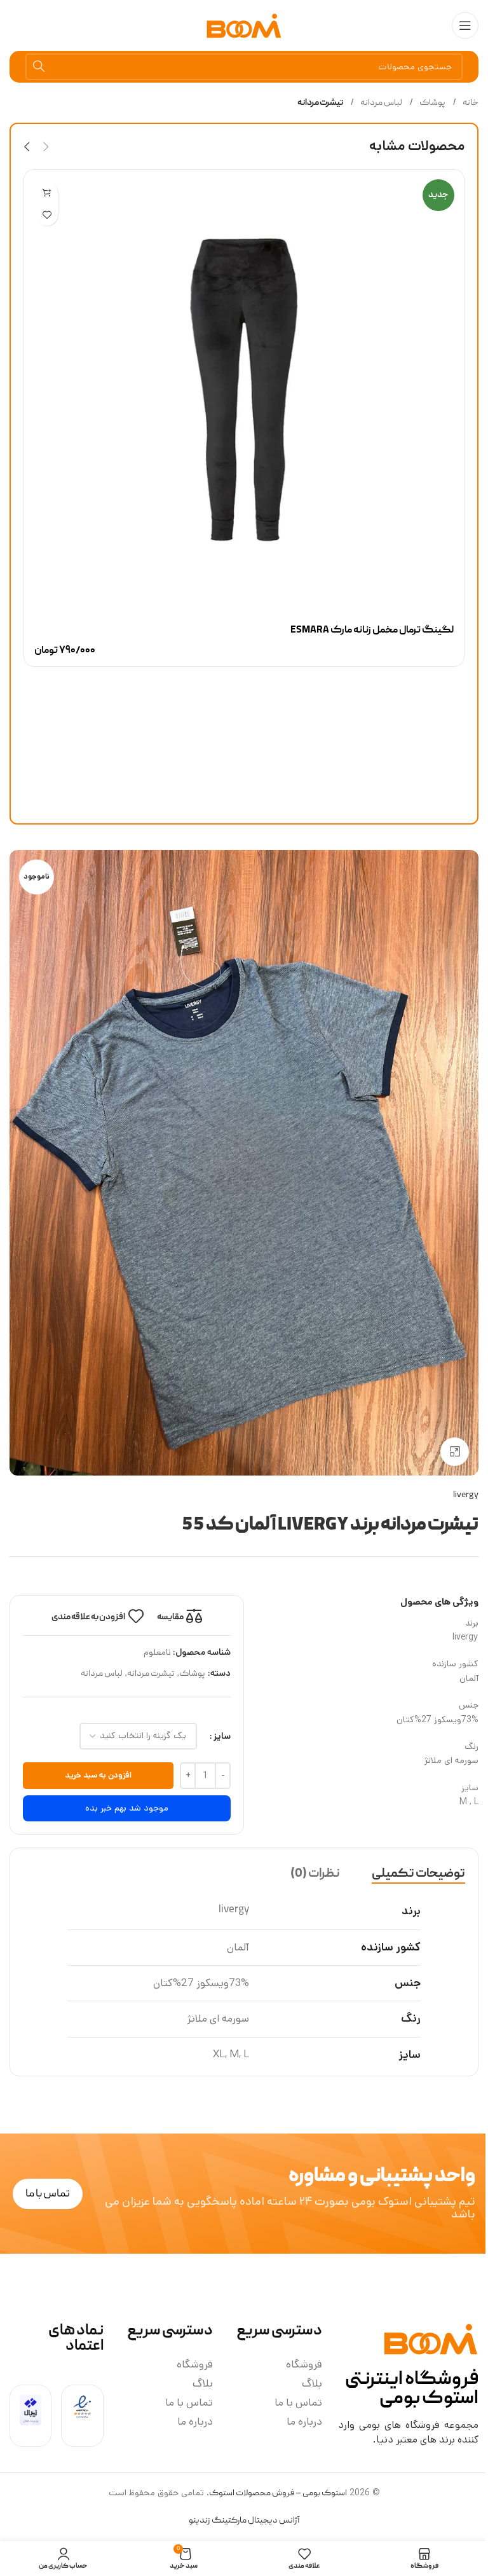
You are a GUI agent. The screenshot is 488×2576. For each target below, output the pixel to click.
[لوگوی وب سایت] (244, 26)
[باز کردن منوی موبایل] (465, 25)
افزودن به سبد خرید (98, 1775)
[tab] (418, 1874)
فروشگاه (304, 2364)
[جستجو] (39, 67)
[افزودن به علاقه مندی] (47, 215)
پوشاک (432, 103)
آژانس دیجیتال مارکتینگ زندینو (244, 2521)
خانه (470, 103)
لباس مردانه (381, 103)
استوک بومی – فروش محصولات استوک (278, 2493)
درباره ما (304, 2422)
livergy (466, 1495)
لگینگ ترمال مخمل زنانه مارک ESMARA (372, 631)
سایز (222, 1736)
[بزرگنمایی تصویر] (455, 1452)
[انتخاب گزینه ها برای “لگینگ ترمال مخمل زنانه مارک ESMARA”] (47, 192)
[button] (46, 147)
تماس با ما (298, 2402)
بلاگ (312, 2383)
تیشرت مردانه (320, 103)
